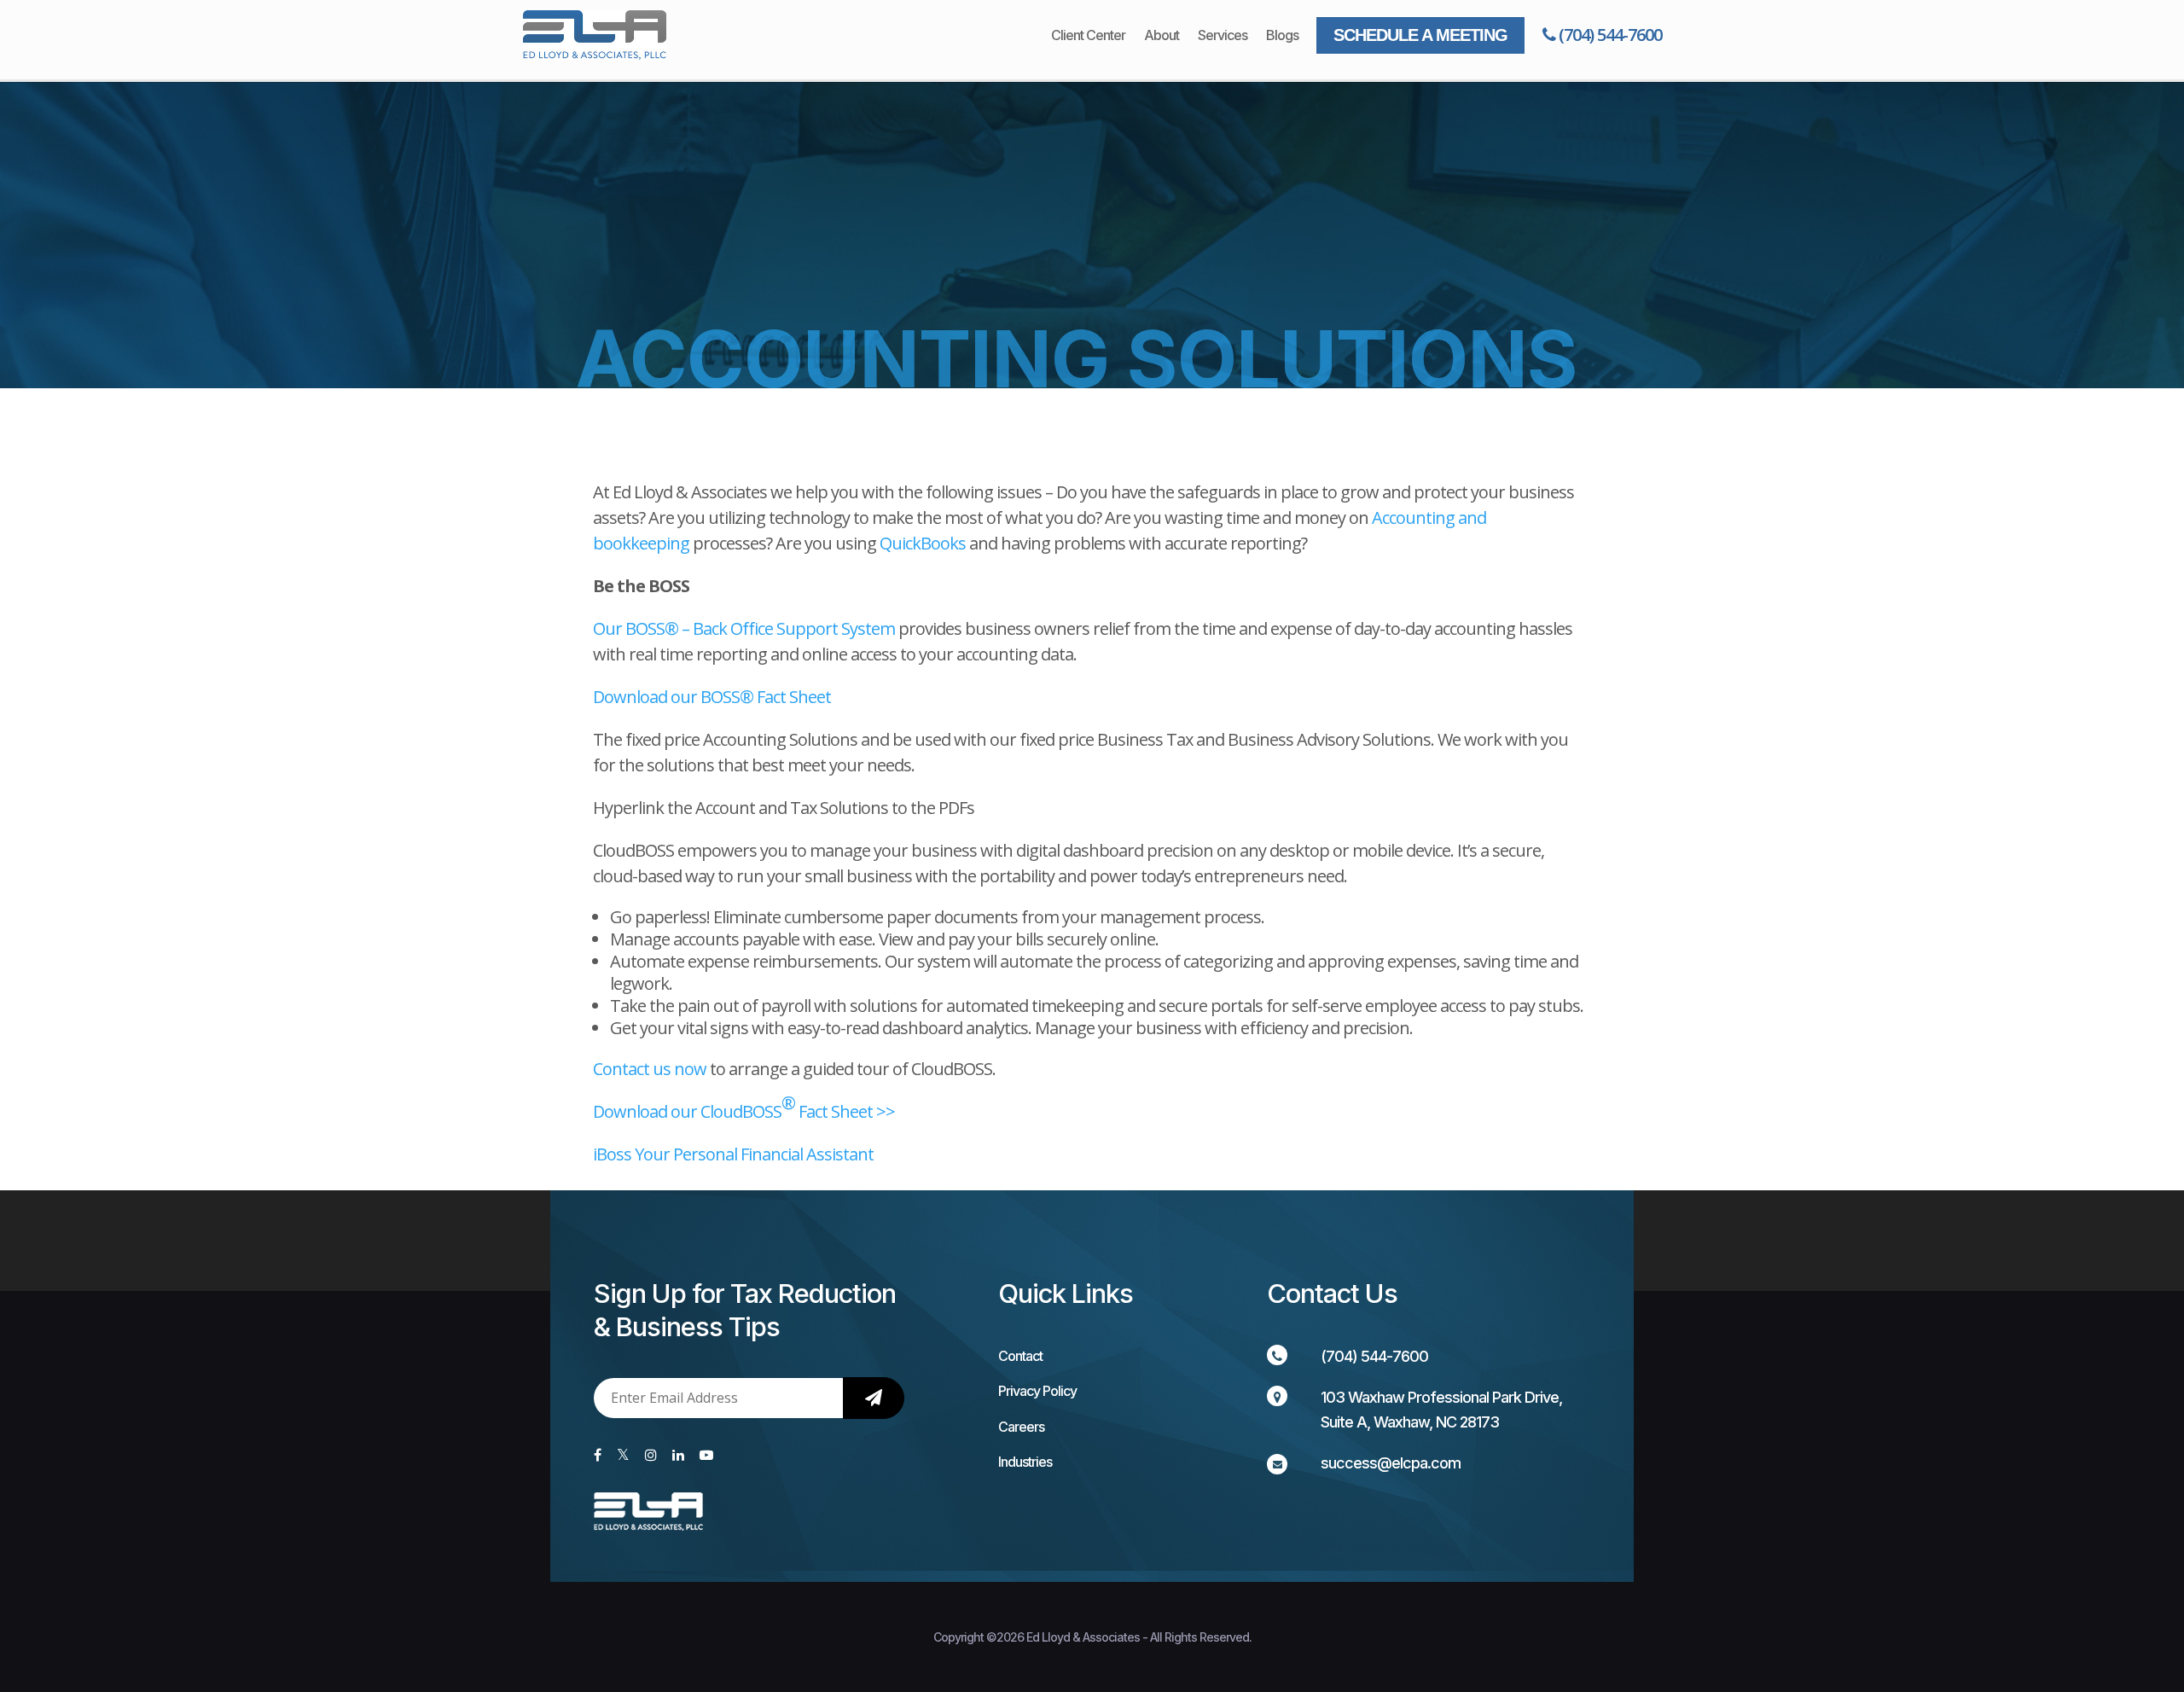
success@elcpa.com (1391, 1463)
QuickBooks (923, 543)
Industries (1025, 1462)
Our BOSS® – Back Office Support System (746, 628)
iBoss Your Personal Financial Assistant (733, 1154)
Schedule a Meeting (1420, 35)
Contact (1020, 1356)
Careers (1021, 1427)
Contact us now (650, 1069)
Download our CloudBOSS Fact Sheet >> (744, 1107)
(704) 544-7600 (1609, 35)
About (1162, 36)
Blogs (1282, 36)
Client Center (1088, 36)
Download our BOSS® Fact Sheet (712, 697)
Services (1223, 36)
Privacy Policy (1037, 1391)
